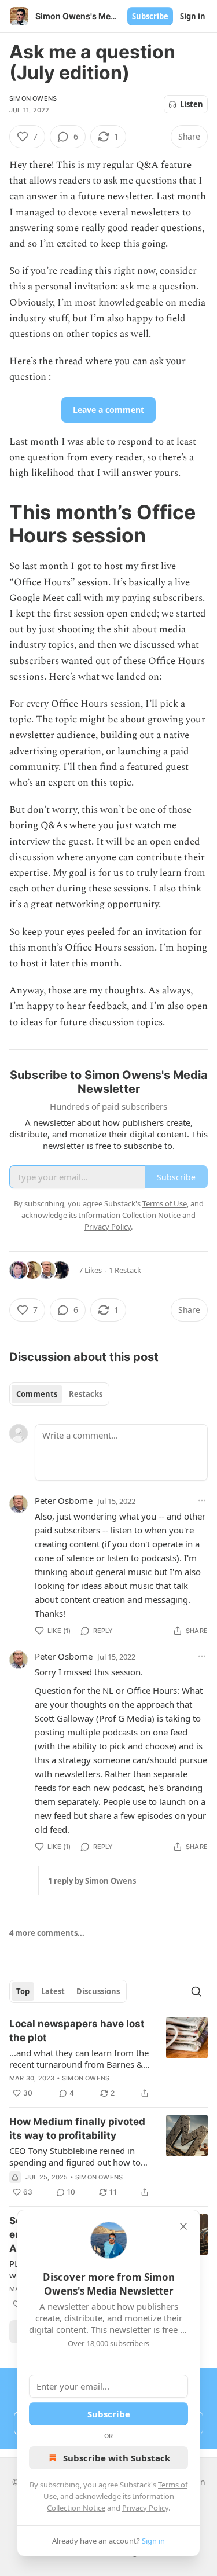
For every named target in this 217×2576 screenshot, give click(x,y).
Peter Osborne (64, 1500)
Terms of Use (165, 1203)
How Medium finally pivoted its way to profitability (77, 2129)
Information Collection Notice (130, 1215)
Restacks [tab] (86, 1394)
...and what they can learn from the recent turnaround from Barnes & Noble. (79, 2058)
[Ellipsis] (202, 1500)
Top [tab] (23, 1991)
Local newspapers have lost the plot (77, 2031)
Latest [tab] (53, 1991)
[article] (108, 2058)
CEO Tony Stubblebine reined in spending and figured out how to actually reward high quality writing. (75, 2156)
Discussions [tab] (98, 1991)
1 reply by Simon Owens (92, 1881)
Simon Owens (33, 98)
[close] (183, 2226)
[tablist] (59, 1394)
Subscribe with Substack (117, 2458)
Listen (192, 104)
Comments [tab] (37, 1394)
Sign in (193, 16)
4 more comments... (47, 1933)
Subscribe (150, 16)
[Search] (196, 1991)
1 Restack (125, 1270)
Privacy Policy (145, 2508)
